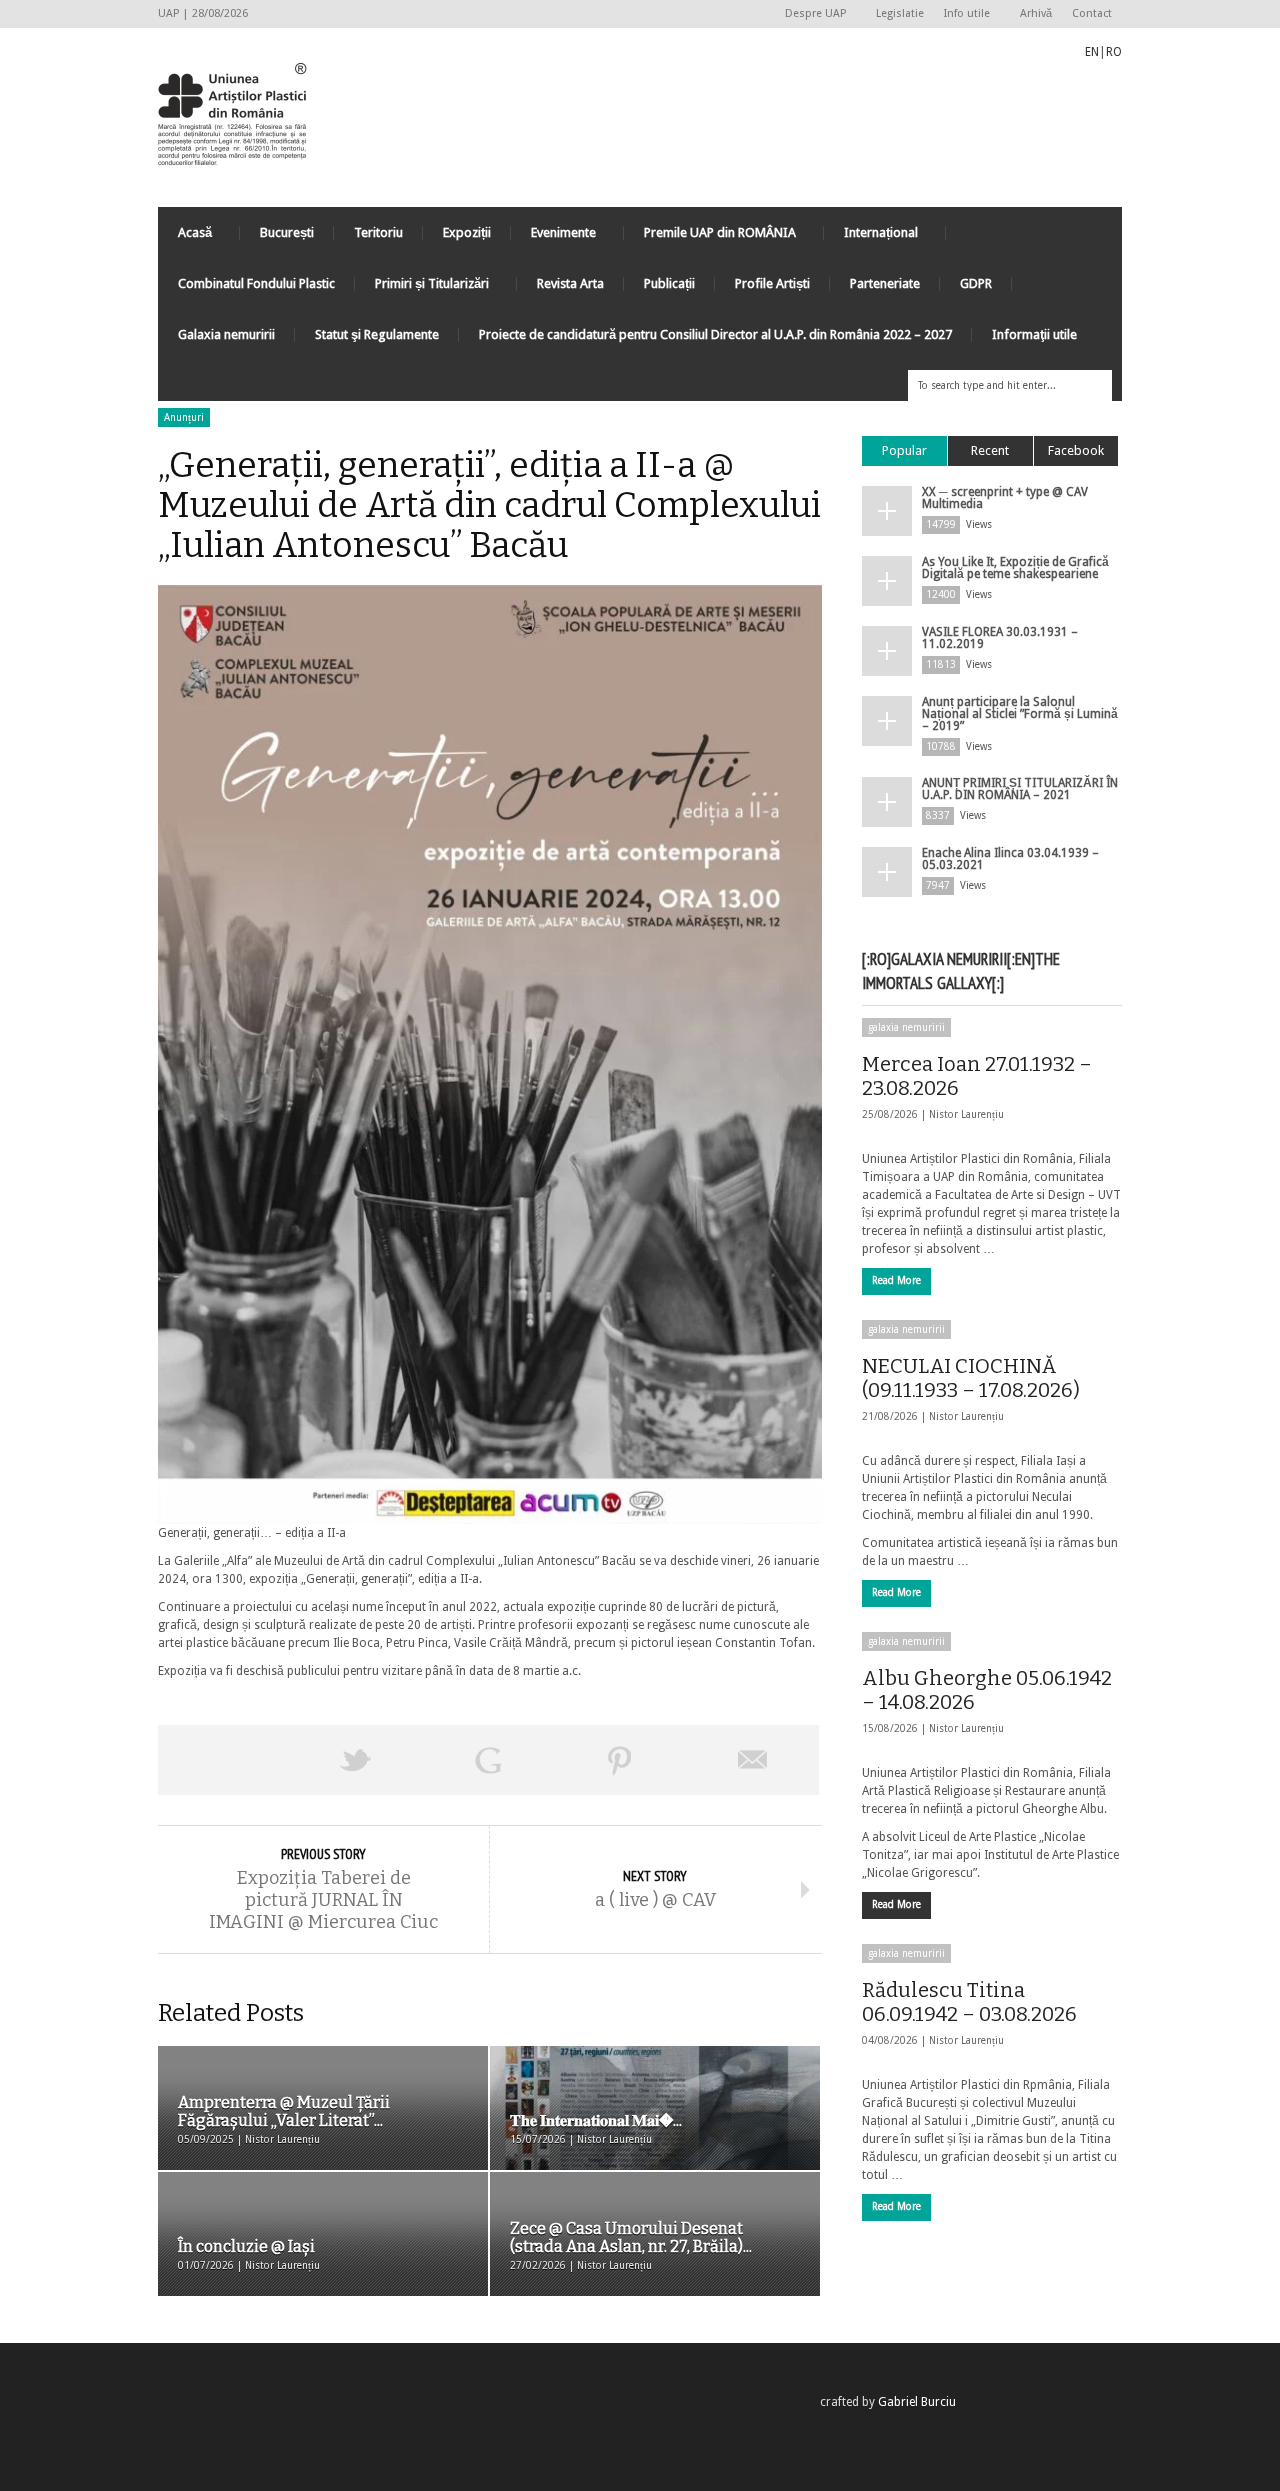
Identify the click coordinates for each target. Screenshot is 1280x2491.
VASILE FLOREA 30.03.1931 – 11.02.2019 (1000, 638)
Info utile (962, 14)
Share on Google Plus (488, 1760)
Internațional (871, 237)
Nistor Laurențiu (966, 1114)
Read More (896, 1280)
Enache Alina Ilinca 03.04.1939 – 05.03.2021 (1010, 859)
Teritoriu (378, 232)
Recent (990, 450)
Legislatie (900, 13)
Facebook (1076, 450)
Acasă (185, 237)
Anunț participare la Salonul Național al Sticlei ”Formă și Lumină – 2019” (1020, 714)
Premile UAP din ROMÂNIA (710, 237)
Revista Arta (570, 283)
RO (1114, 52)
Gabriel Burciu (917, 2402)
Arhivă (1036, 13)
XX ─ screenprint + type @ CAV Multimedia (1005, 498)
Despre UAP (810, 14)
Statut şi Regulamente (377, 334)
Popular (904, 450)
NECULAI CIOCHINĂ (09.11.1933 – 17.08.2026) (971, 1378)
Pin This (620, 1760)
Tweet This (356, 1760)
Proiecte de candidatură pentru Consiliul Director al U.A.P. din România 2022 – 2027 (715, 334)
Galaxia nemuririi (226, 334)
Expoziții (467, 232)
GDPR (976, 283)
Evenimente (553, 237)
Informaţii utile (1034, 334)
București (287, 232)
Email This (753, 1760)
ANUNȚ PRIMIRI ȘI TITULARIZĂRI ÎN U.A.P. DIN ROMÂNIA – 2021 (1020, 789)
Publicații (669, 283)
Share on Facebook (224, 1760)
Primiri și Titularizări (422, 288)
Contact (1092, 13)
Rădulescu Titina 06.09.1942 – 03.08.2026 (969, 2002)
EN (1092, 52)
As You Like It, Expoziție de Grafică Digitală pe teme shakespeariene (1015, 568)
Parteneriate (885, 283)
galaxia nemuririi (906, 1027)
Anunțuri (184, 417)
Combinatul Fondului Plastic (256, 283)
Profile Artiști (772, 283)
